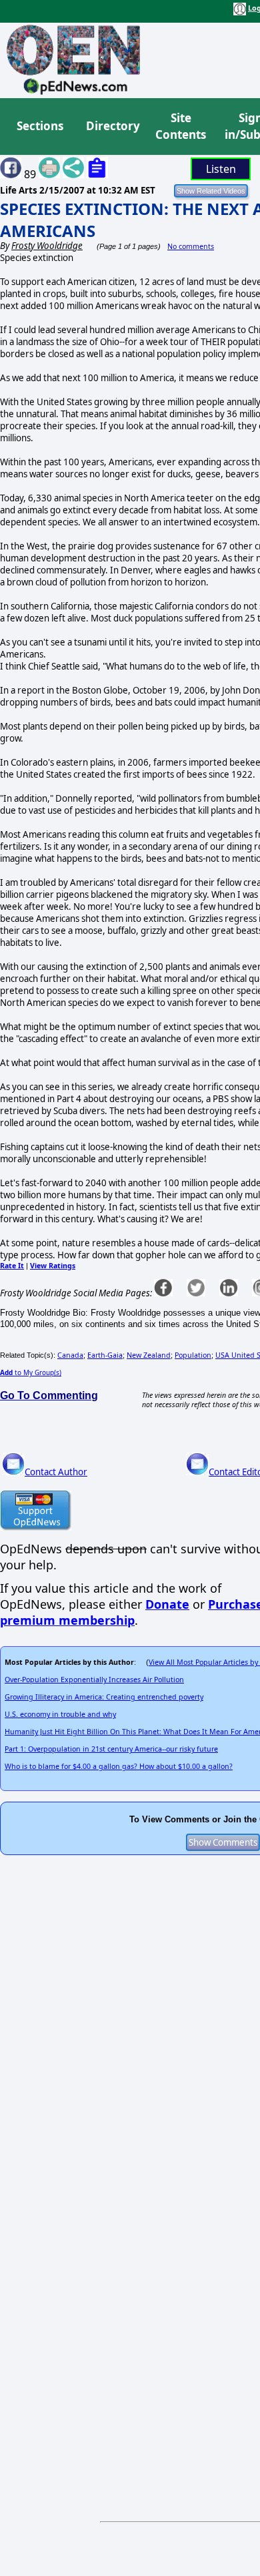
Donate (167, 1604)
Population (193, 1355)
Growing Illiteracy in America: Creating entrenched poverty (104, 1697)
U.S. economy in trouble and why (60, 1714)
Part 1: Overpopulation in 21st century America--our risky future (111, 1749)
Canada (70, 1355)
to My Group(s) (31, 1372)
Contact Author (56, 1472)
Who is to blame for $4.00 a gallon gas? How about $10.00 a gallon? (119, 1766)
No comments (191, 246)
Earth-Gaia (105, 1355)
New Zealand (149, 1355)
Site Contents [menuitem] (181, 126)
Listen (221, 169)
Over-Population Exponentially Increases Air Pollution (94, 1680)
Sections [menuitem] (40, 126)
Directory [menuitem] (112, 126)
